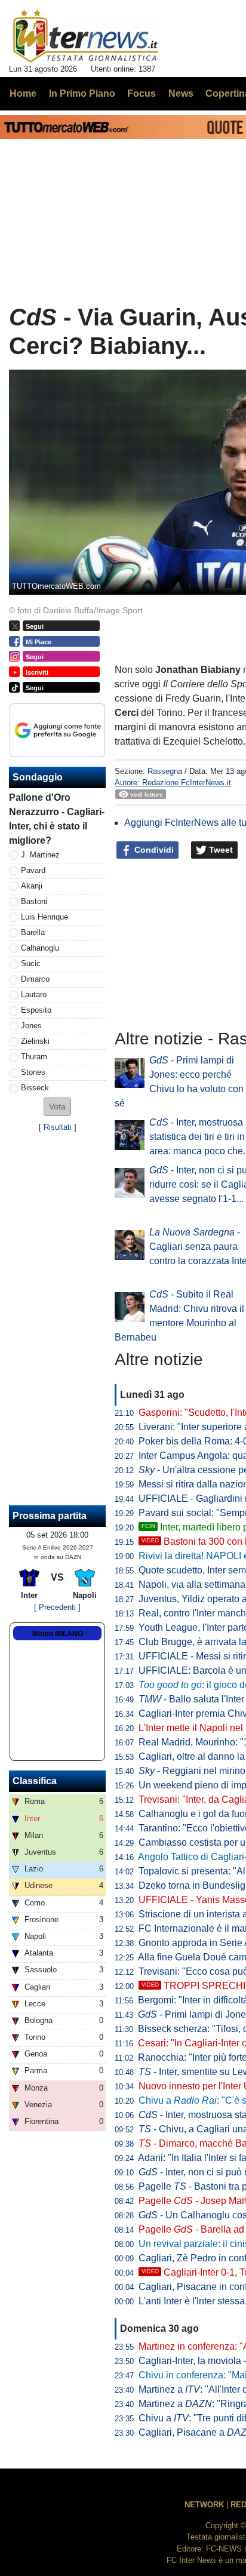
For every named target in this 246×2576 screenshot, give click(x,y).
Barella (33, 932)
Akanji (32, 886)
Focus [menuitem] (142, 93)
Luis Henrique (44, 917)
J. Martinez (40, 855)
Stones (33, 1072)
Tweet (220, 850)
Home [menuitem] (23, 93)
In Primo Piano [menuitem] (82, 93)
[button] (57, 1107)
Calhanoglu (40, 948)
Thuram (34, 1057)
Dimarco (35, 979)
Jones (31, 1026)
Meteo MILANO (58, 1634)
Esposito (36, 1010)
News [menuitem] (181, 93)
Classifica (35, 1781)
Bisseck (35, 1088)
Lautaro (34, 995)
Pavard (33, 870)
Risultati (58, 1127)
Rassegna (165, 771)
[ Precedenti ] (57, 1607)
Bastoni (34, 901)
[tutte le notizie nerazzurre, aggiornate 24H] (86, 36)
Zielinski (35, 1041)
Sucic (31, 963)
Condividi (153, 850)
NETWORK (204, 2505)
